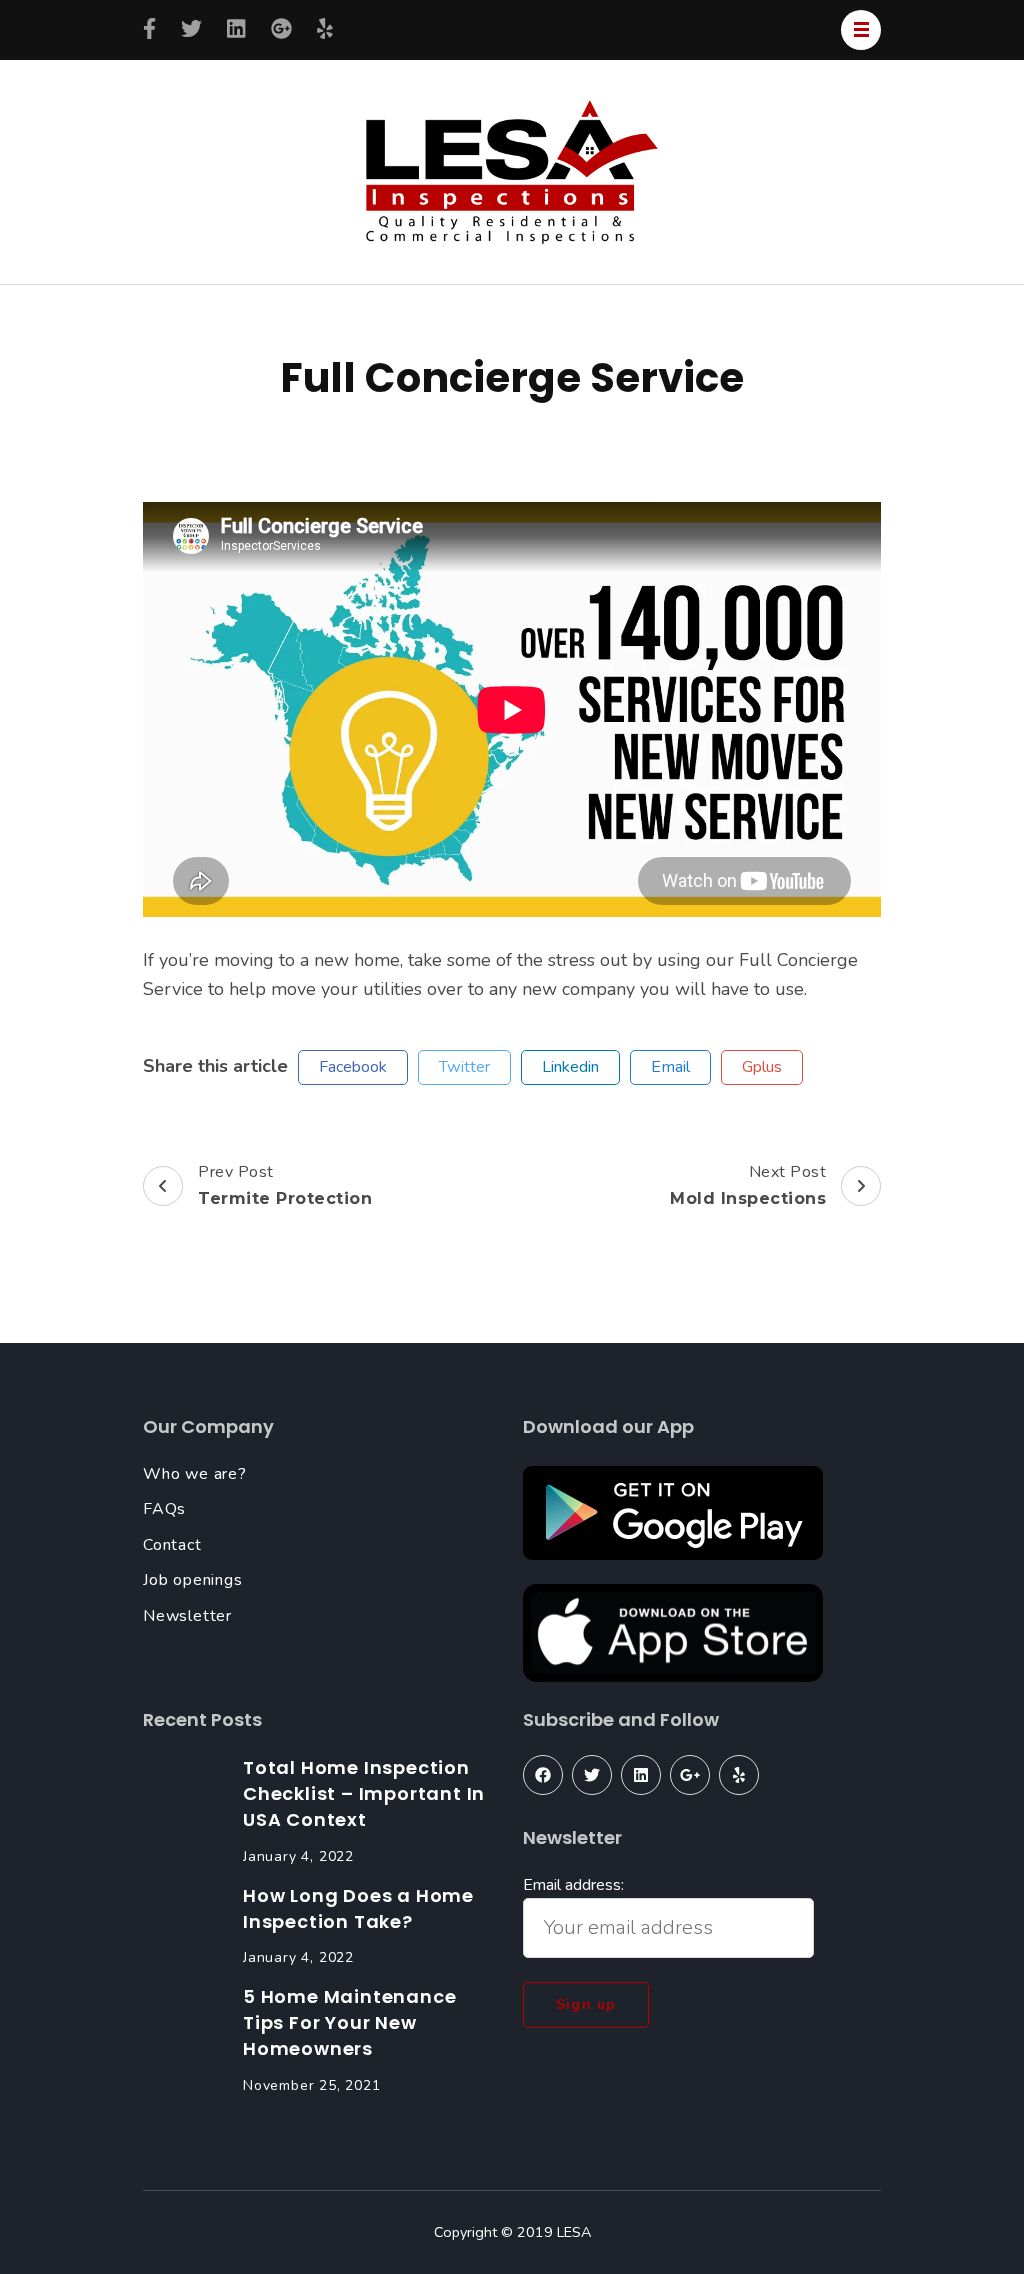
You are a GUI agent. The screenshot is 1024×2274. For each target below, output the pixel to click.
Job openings (193, 1580)
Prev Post (285, 1184)
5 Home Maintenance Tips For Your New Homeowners (349, 2022)
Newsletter (187, 1616)
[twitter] (592, 1775)
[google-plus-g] (690, 1775)
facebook (353, 1067)
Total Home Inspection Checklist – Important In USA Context (364, 1793)
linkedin (570, 1067)
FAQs (164, 1509)
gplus (762, 1067)
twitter (464, 1067)
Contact (172, 1545)
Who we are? (195, 1474)
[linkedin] (641, 1775)
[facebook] (543, 1775)
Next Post (748, 1184)
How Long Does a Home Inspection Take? (358, 1908)
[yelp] (739, 1775)
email (670, 1067)
